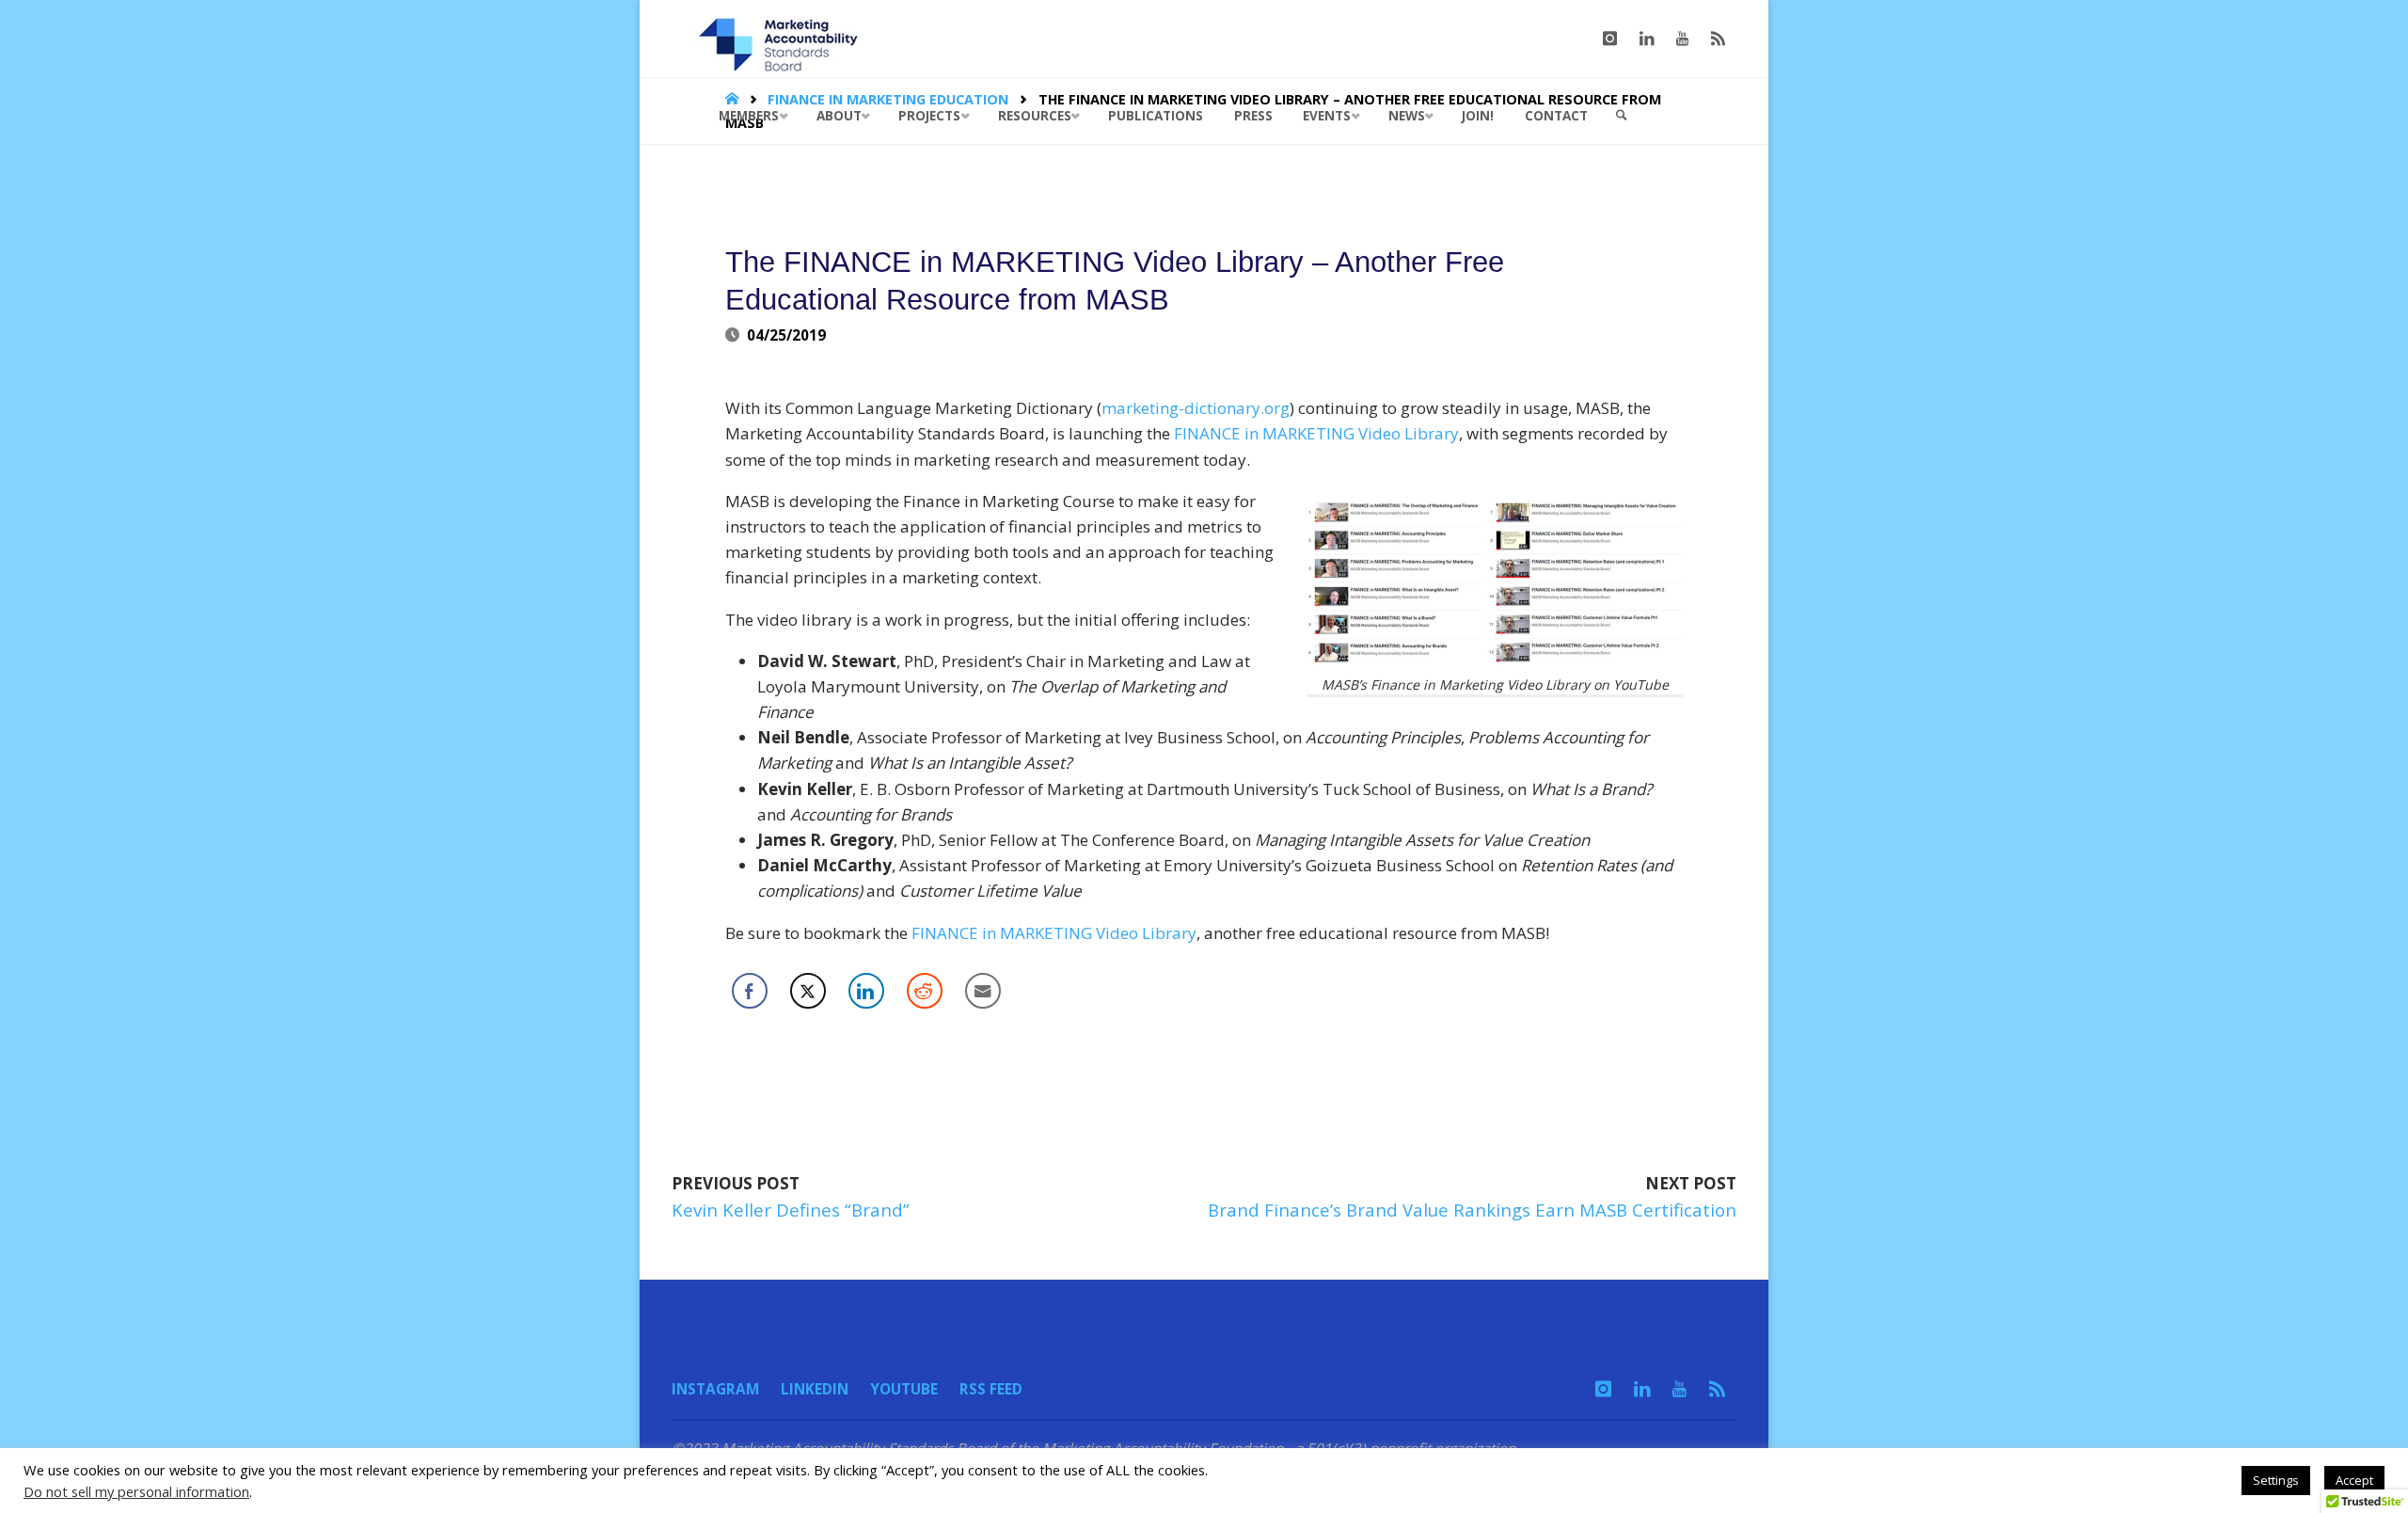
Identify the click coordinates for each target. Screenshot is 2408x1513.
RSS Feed (991, 1389)
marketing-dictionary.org (1196, 408)
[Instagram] (1610, 39)
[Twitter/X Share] (808, 991)
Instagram (715, 1389)
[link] (1622, 116)
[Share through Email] (983, 991)
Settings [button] (2276, 1480)
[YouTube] (1682, 39)
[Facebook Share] (750, 991)
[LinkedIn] (1647, 39)
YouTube (904, 1389)
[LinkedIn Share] (866, 991)
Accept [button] (2354, 1480)
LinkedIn (815, 1389)
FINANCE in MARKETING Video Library (1316, 433)
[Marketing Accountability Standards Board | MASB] (784, 38)
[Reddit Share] (925, 991)
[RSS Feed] (1718, 39)
